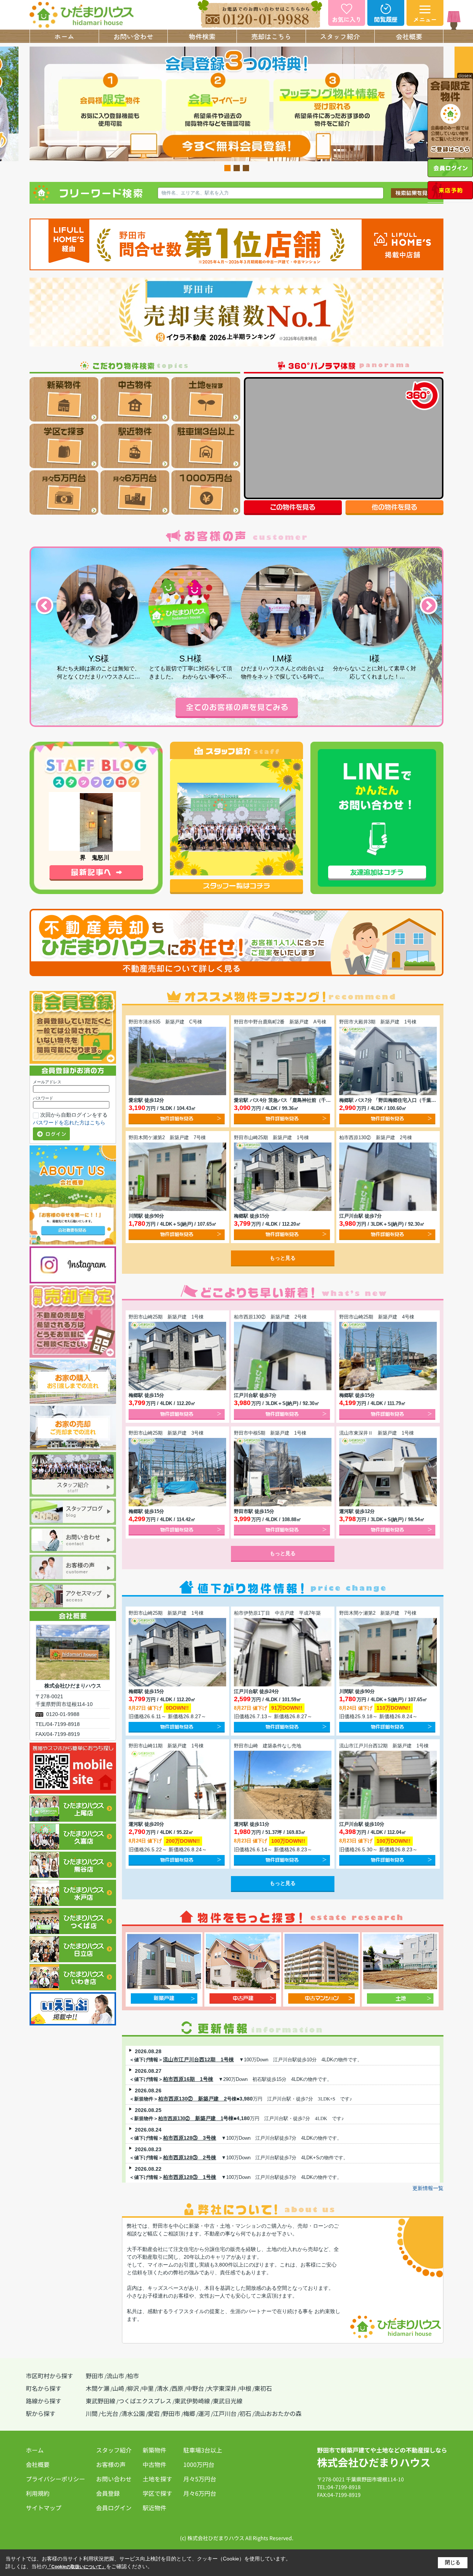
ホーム (64, 36)
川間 (92, 2413)
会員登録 (108, 2493)
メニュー (425, 19)
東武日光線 (228, 2401)
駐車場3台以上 (203, 2450)
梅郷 (189, 2413)
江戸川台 (225, 2413)
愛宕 (154, 2413)
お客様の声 (111, 2464)
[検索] (414, 192)
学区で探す (157, 2493)
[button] (227, 168)
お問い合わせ (133, 36)
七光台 (109, 2413)
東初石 (263, 2388)
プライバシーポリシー (55, 2479)
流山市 (115, 2376)
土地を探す (157, 2479)
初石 (245, 2413)
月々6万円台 (200, 2493)
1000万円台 (199, 2464)
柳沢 (133, 2388)
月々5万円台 (200, 2479)
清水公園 (133, 2413)
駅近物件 (154, 2508)
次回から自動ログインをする (74, 1115)
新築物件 (154, 2450)
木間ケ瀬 (98, 2388)
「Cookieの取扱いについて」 (76, 2567)
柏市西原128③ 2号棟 (190, 2157)
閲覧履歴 (386, 19)
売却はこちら (271, 36)
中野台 (195, 2388)
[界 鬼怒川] (95, 821)
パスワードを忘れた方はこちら (69, 1123)
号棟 (228, 2118)
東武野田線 (101, 2401)
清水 (163, 2388)
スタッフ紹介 (340, 36)
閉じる (453, 2562)
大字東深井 (222, 2388)
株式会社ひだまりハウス (374, 2462)
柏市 (133, 2376)
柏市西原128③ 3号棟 (190, 2138)
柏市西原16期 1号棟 (188, 2079)
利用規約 (38, 2493)
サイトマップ (44, 2508)
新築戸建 (203, 2118)
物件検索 (202, 36)
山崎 (118, 2388)
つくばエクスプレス (145, 2401)
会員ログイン (114, 2508)
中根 (245, 2388)
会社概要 (409, 36)
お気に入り (347, 19)
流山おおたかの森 (278, 2413)
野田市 (95, 2376)
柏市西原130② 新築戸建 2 (193, 2099)
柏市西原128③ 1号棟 (190, 2177)
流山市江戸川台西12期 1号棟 (198, 2059)
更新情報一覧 (428, 2188)
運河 (204, 2413)
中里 (148, 2388)
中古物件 (154, 2464)
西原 (177, 2388)
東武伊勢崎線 (192, 2401)
